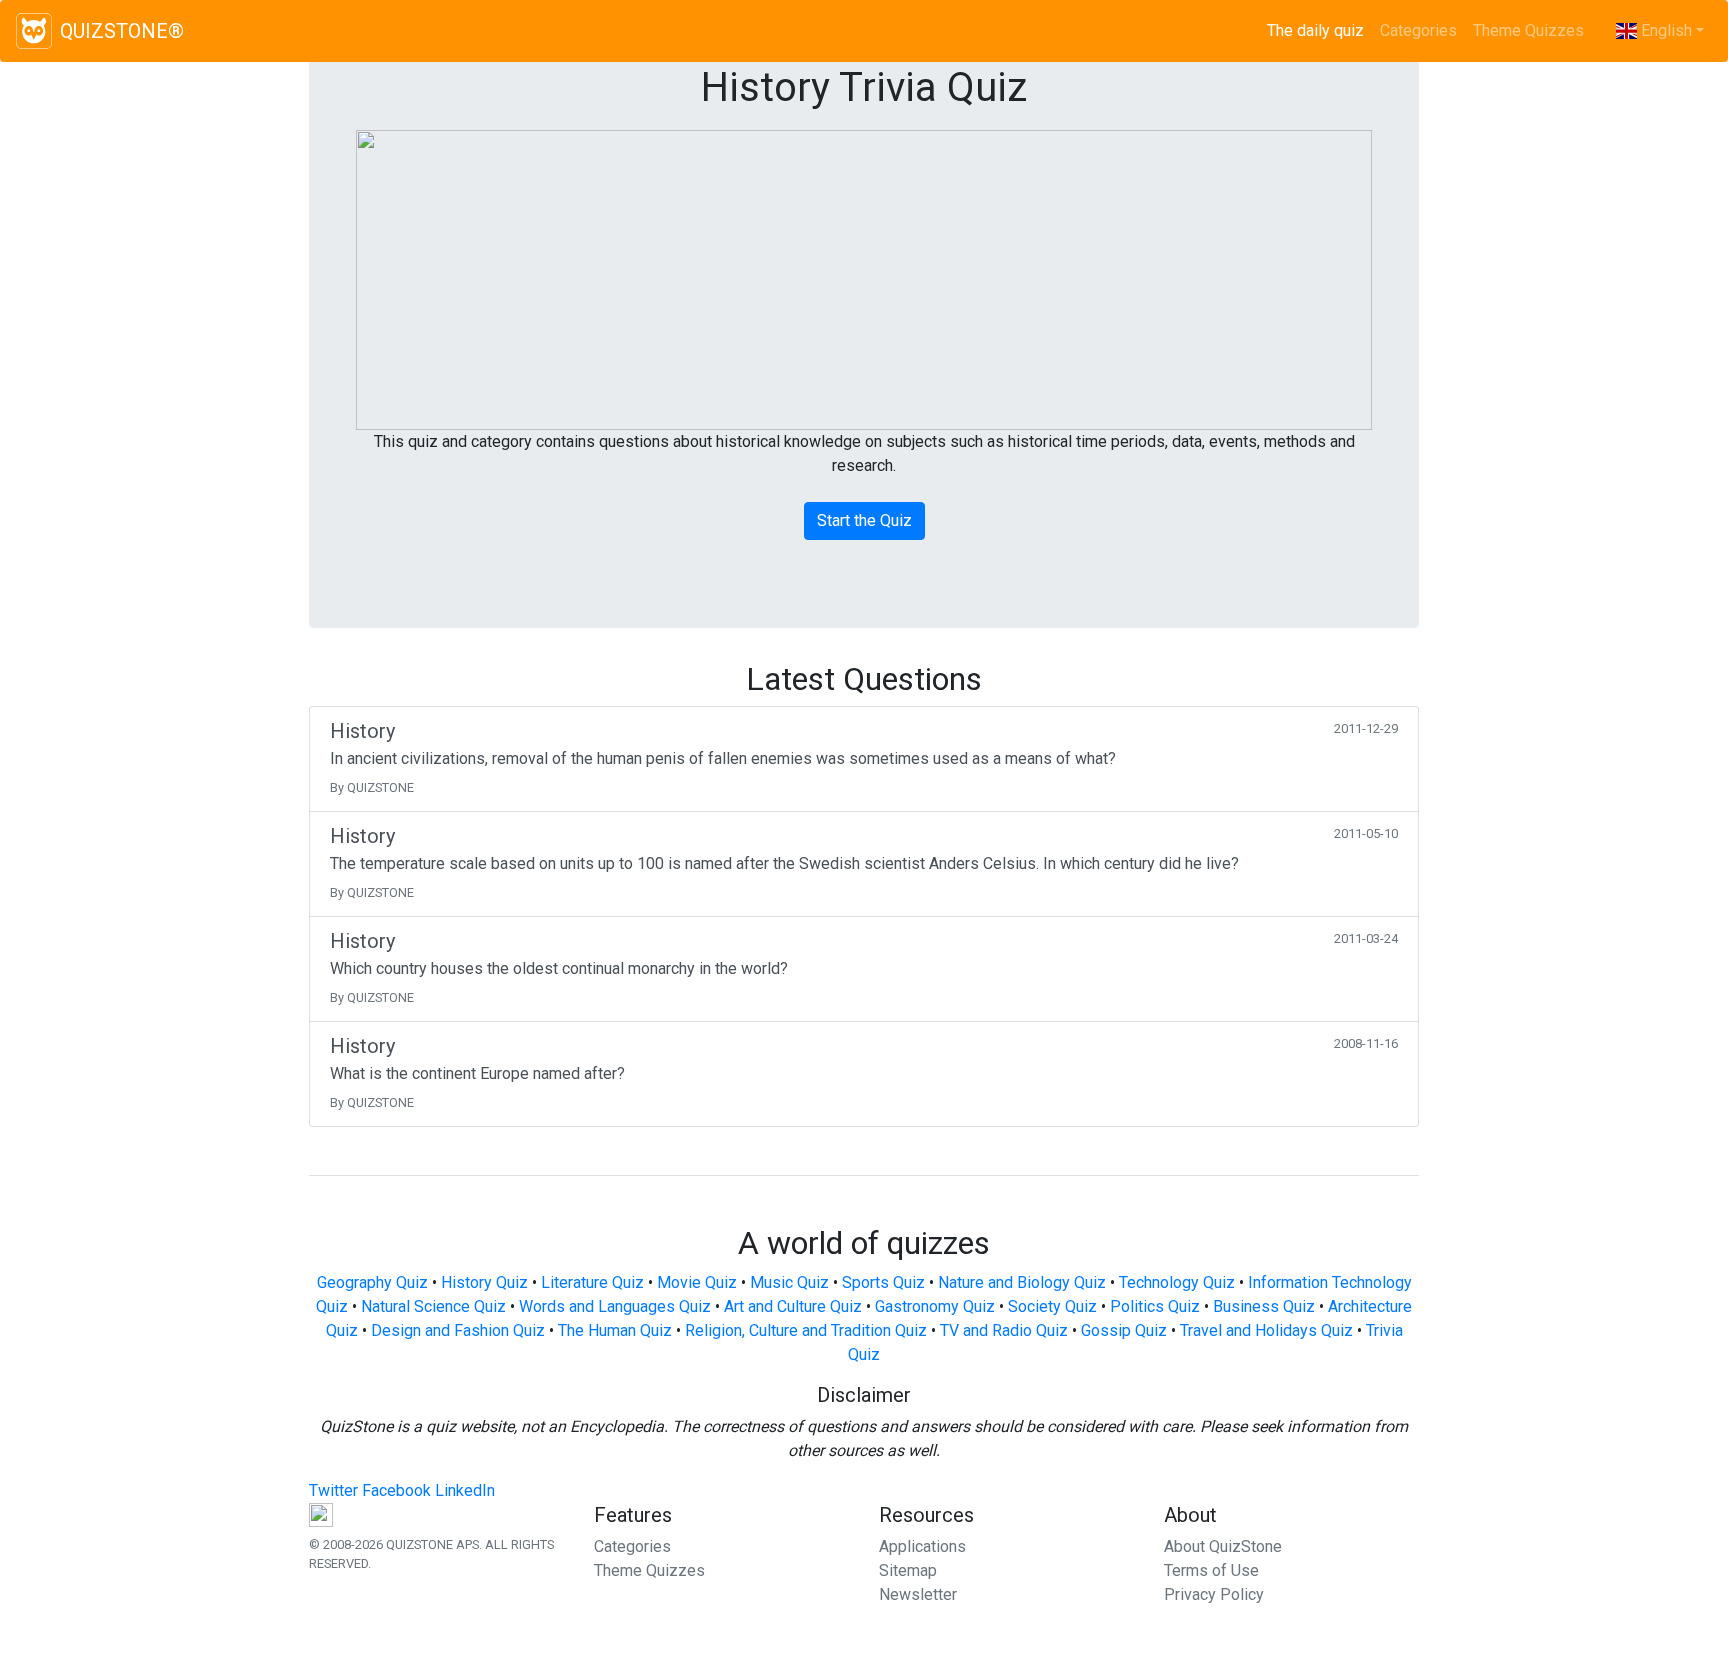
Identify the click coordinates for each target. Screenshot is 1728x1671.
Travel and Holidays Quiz (1266, 1330)
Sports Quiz (883, 1282)
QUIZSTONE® (122, 31)
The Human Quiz (615, 1330)
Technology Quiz (1177, 1282)
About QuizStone (1223, 1546)
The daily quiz (1319, 30)
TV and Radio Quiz (1004, 1330)
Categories (1418, 30)
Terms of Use (1211, 1570)
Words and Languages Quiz (615, 1306)
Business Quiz (1264, 1306)
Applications (922, 1546)
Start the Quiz (864, 520)
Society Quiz (1052, 1306)
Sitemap (908, 1570)
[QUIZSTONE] (34, 31)
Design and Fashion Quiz (458, 1330)
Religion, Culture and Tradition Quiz (806, 1330)
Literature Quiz (592, 1282)
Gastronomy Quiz (935, 1306)
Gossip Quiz (1124, 1330)
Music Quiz (789, 1282)
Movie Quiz (697, 1282)
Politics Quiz (1155, 1306)
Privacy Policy (1214, 1594)
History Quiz (484, 1282)
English (1664, 30)
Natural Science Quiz (433, 1306)
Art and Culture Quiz (793, 1306)
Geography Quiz (372, 1282)
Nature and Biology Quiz (1022, 1282)
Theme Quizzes (1528, 30)
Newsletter (918, 1594)
